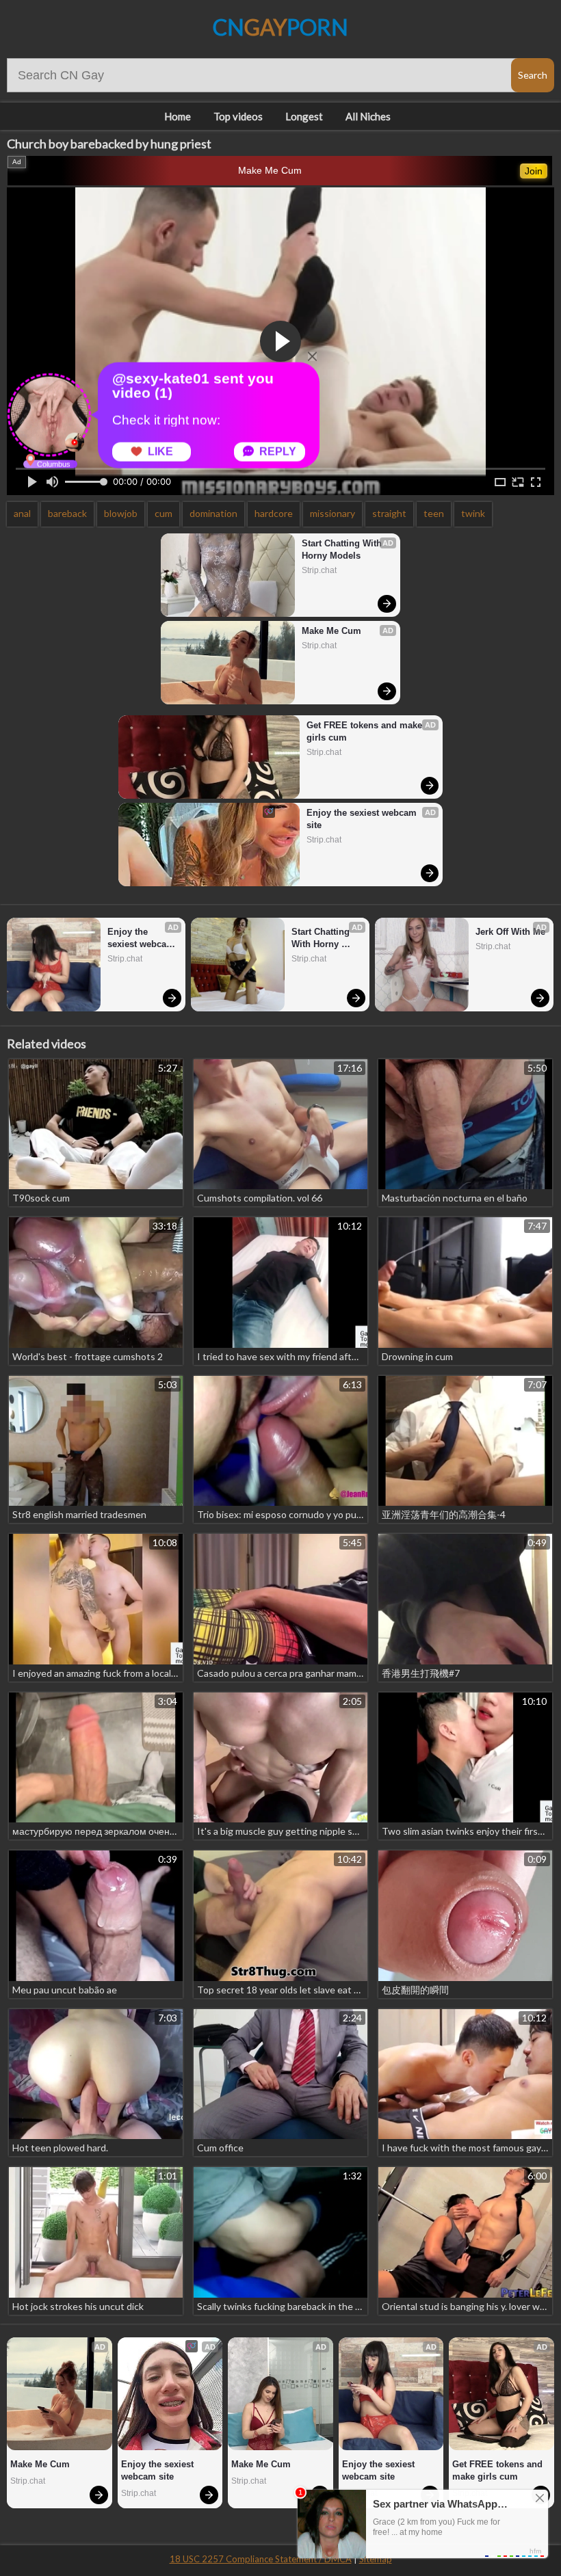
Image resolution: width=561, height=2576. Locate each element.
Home (178, 116)
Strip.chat (319, 570)
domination (213, 513)
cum (164, 513)
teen (434, 513)
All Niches (368, 116)
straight (389, 513)
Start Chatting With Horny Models (343, 549)
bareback (67, 513)
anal (22, 513)
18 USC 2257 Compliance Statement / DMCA (261, 2559)
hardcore (274, 513)
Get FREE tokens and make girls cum (366, 731)
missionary (332, 513)
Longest (304, 116)
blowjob (121, 513)
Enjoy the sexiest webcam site (363, 819)
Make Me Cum (270, 170)
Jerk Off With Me (510, 932)
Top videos (238, 116)
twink (473, 513)
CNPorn (280, 27)
